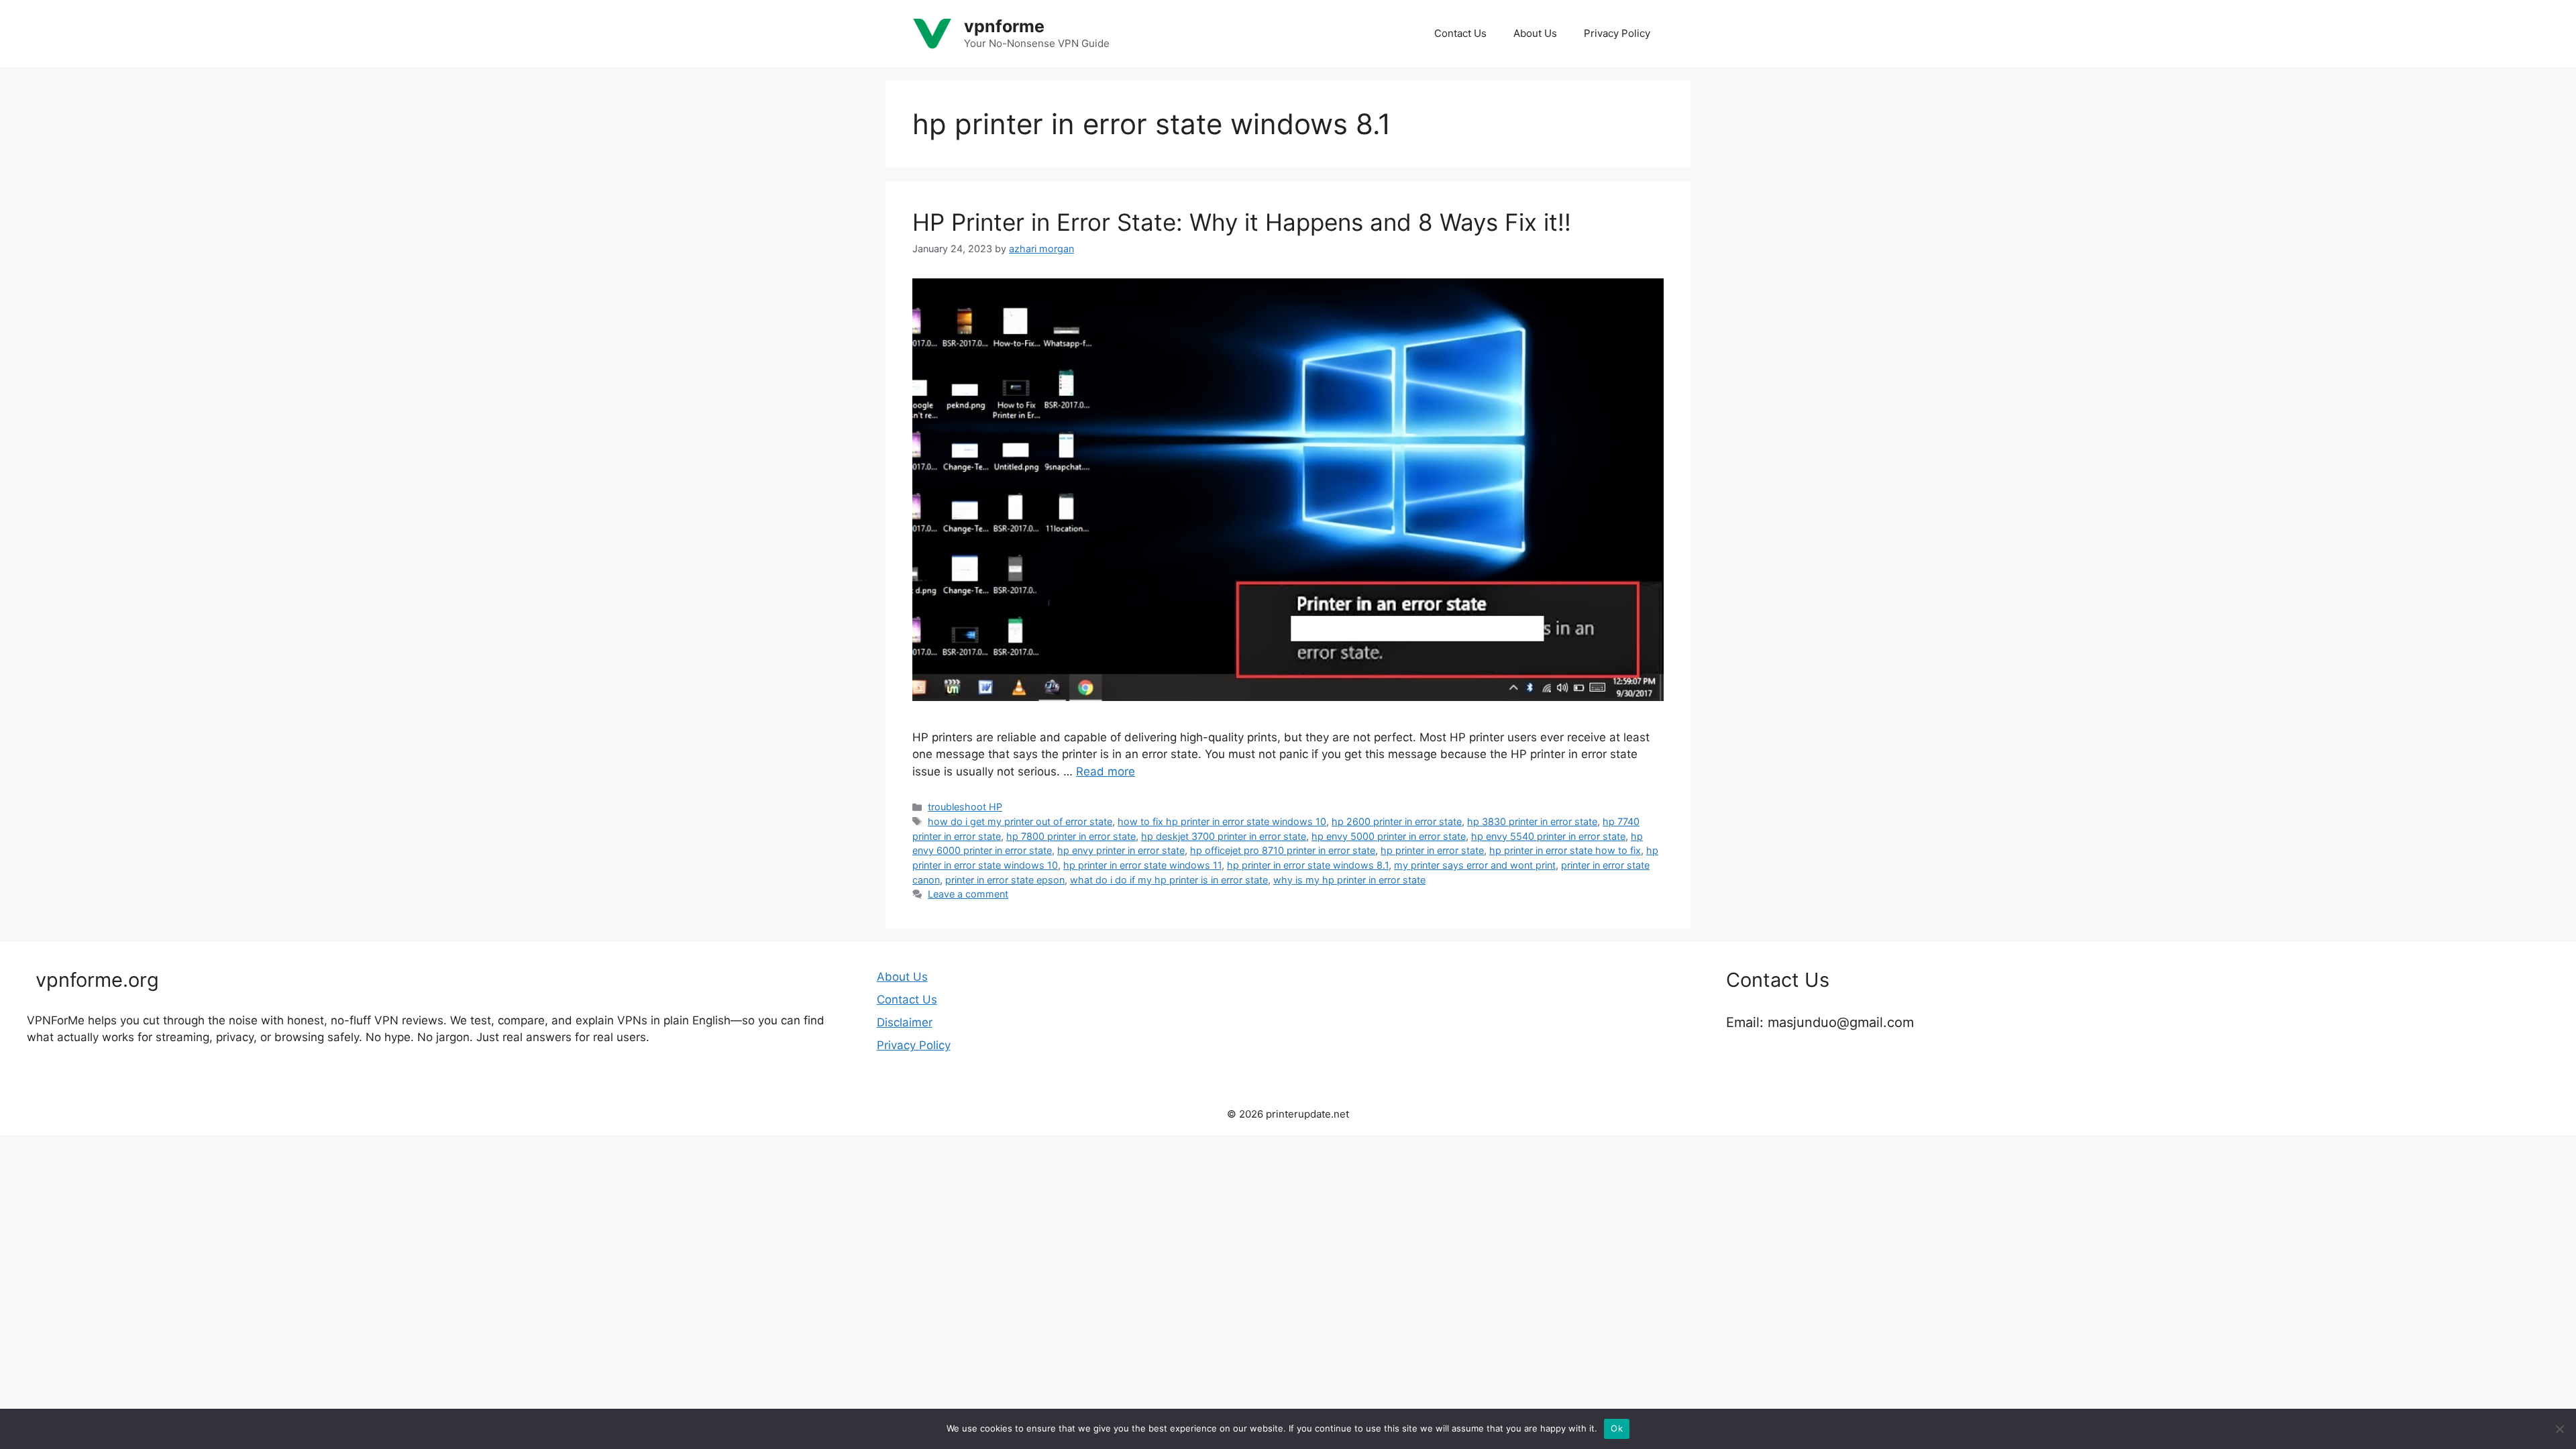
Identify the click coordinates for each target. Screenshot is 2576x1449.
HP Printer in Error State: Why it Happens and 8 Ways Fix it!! (1242, 222)
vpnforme (1004, 26)
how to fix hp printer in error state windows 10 (1222, 821)
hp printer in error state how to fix (1565, 850)
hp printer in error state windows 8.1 (1308, 865)
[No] (2559, 1429)
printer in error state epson (1005, 880)
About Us (1535, 33)
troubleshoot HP (965, 807)
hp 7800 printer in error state (1071, 836)
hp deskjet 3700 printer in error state (1224, 836)
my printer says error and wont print (1475, 865)
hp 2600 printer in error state (1397, 821)
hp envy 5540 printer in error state (1548, 836)
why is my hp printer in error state (1349, 880)
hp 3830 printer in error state (1532, 821)
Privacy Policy (1617, 33)
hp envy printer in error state (1121, 850)
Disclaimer (905, 1022)
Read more (1106, 771)
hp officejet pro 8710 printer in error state (1283, 850)
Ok (1617, 1428)
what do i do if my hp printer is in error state (1169, 880)
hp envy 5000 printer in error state (1389, 836)
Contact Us (1460, 33)
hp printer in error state (1432, 850)
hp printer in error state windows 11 (1142, 865)
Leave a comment (968, 894)
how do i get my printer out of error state (1020, 821)
